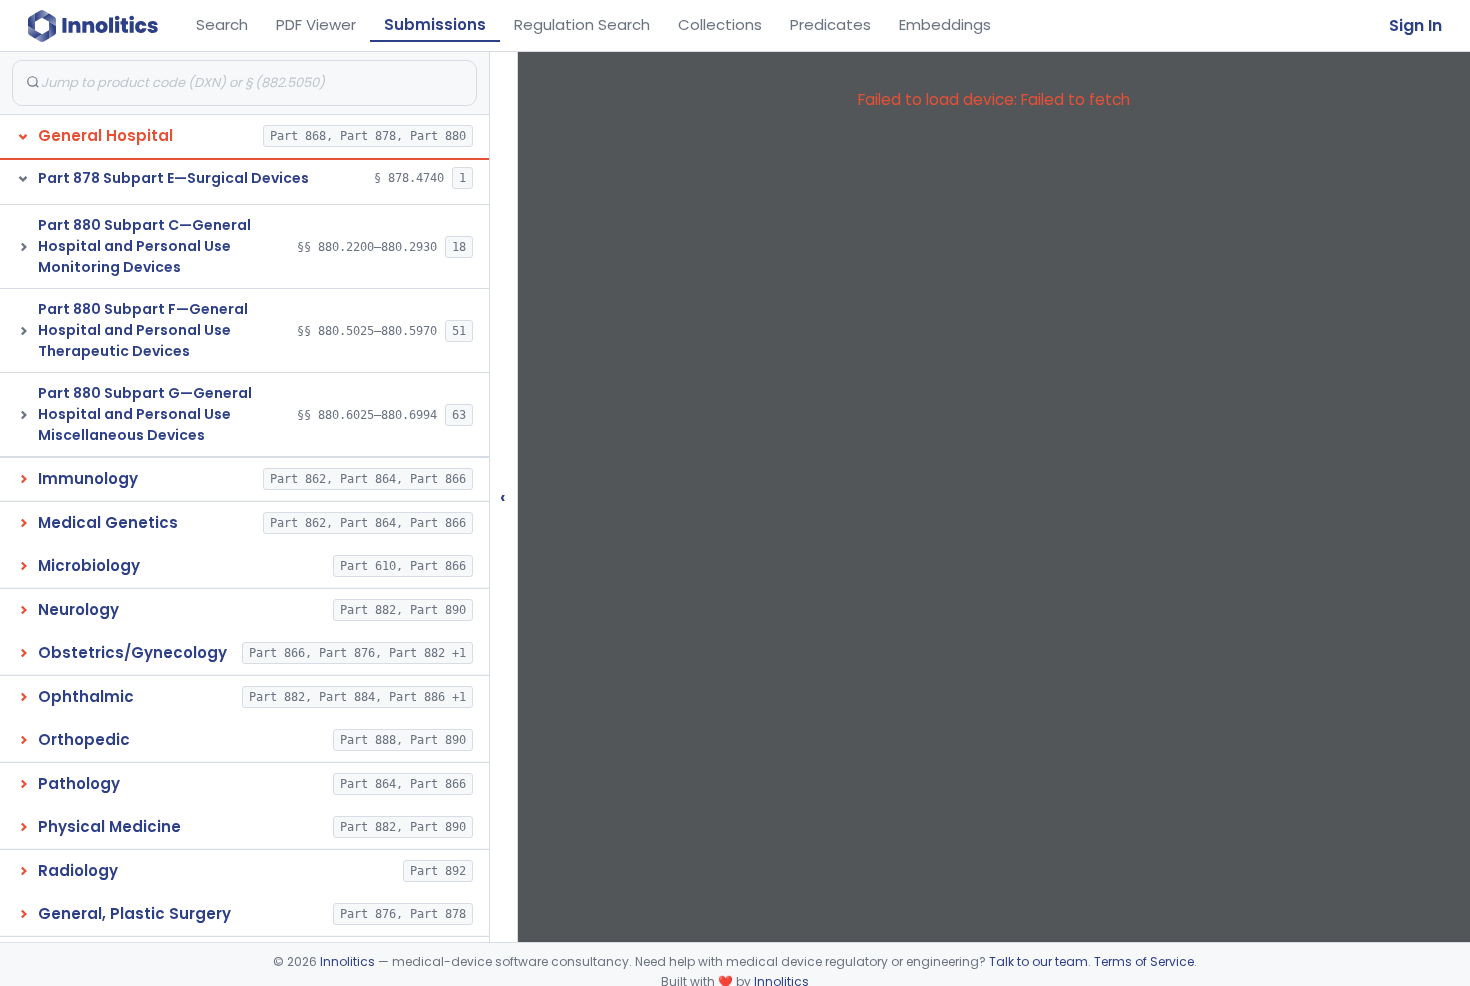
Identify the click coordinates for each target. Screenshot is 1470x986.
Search (222, 24)
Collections (720, 24)
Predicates (830, 24)
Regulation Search (582, 24)
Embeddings (945, 24)
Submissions (435, 24)
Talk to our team (1038, 961)
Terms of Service (1144, 961)
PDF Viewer (316, 24)
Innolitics (347, 961)
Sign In (1415, 25)
